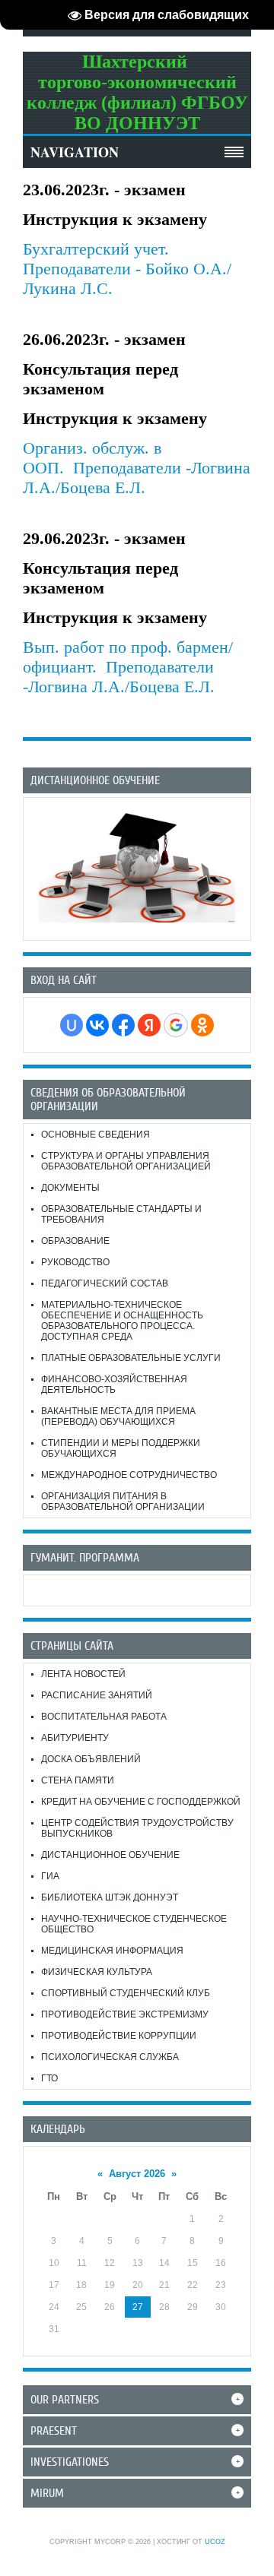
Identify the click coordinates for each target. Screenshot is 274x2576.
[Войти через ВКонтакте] (97, 1025)
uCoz (215, 2542)
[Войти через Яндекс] (149, 1025)
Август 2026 (137, 2174)
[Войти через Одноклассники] (202, 1025)
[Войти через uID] (72, 1025)
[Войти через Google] (176, 1025)
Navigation (75, 152)
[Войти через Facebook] (123, 1025)
